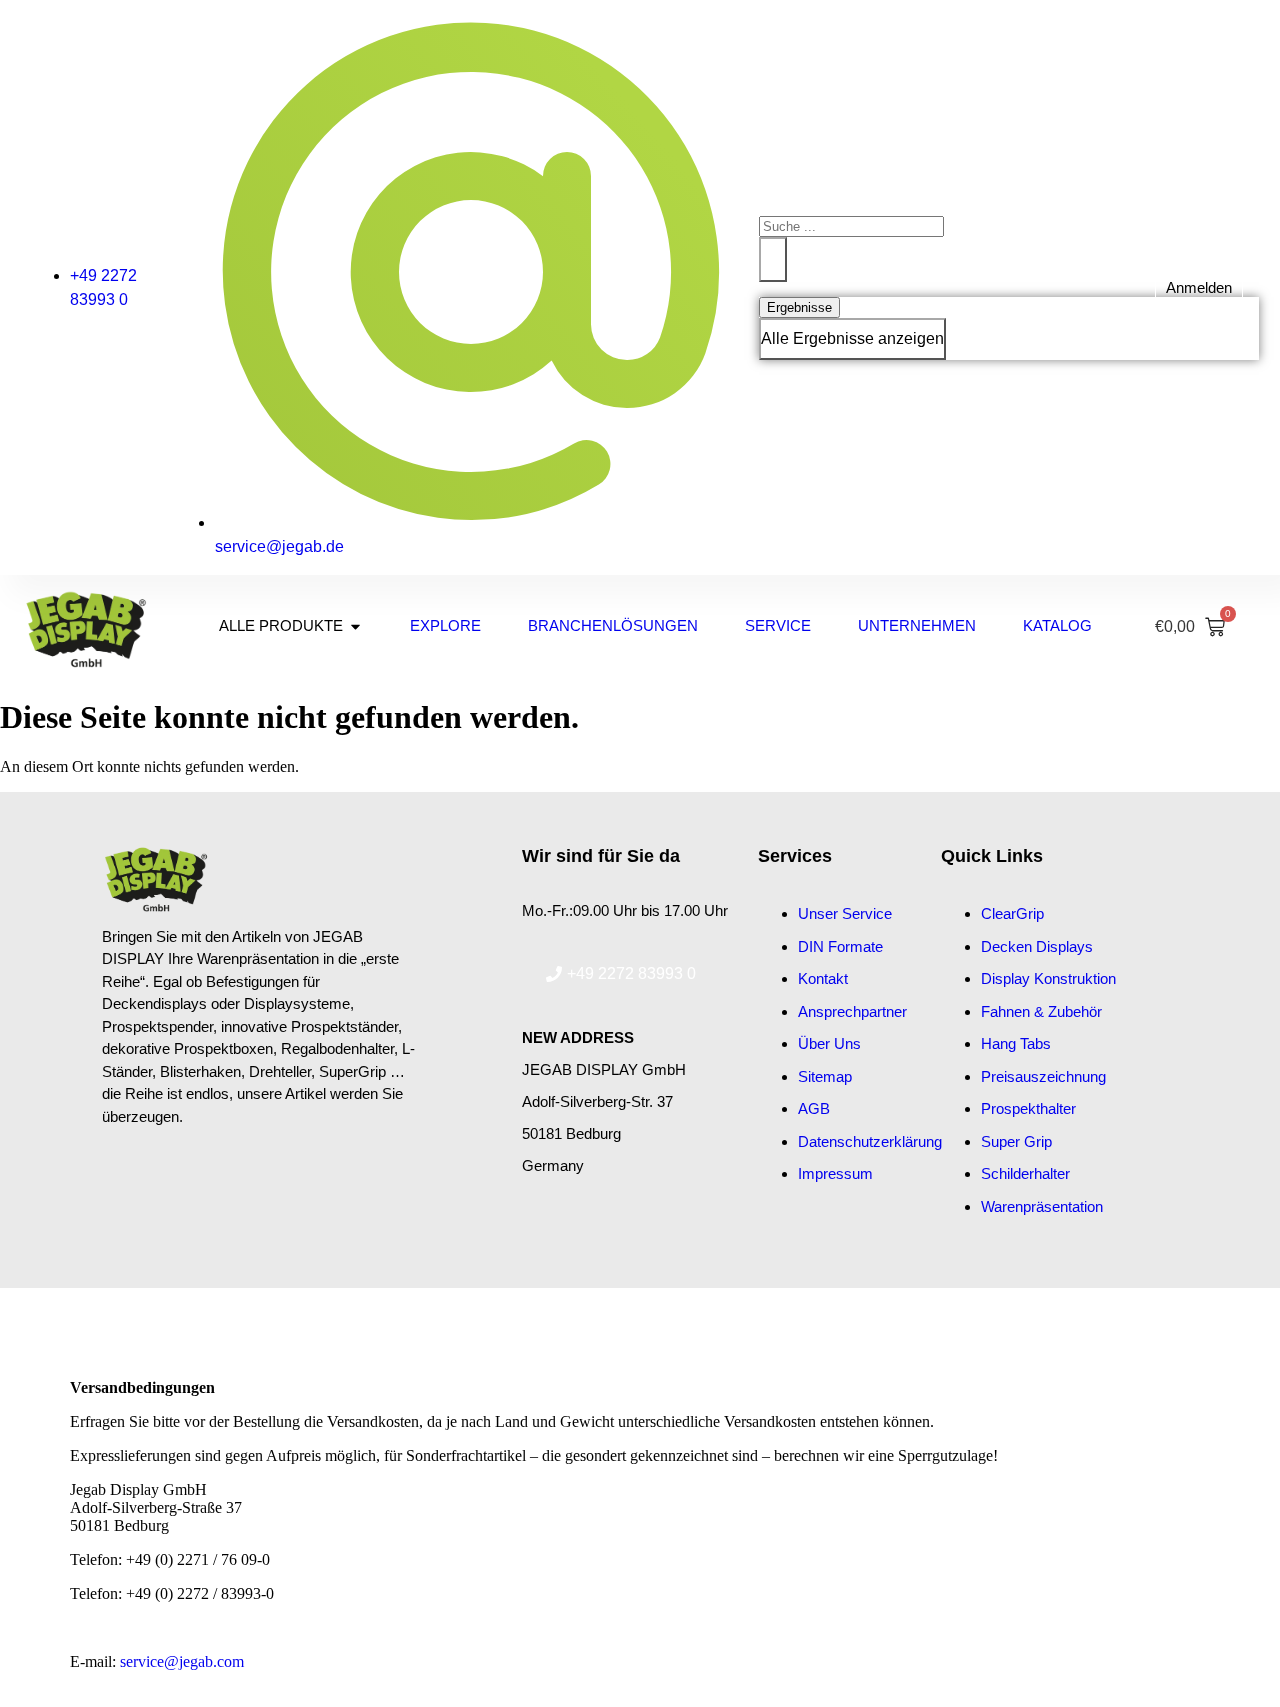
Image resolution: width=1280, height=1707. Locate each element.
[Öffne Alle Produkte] (355, 626)
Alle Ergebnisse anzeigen (852, 338)
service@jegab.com (182, 1661)
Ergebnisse (799, 307)
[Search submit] (773, 259)
